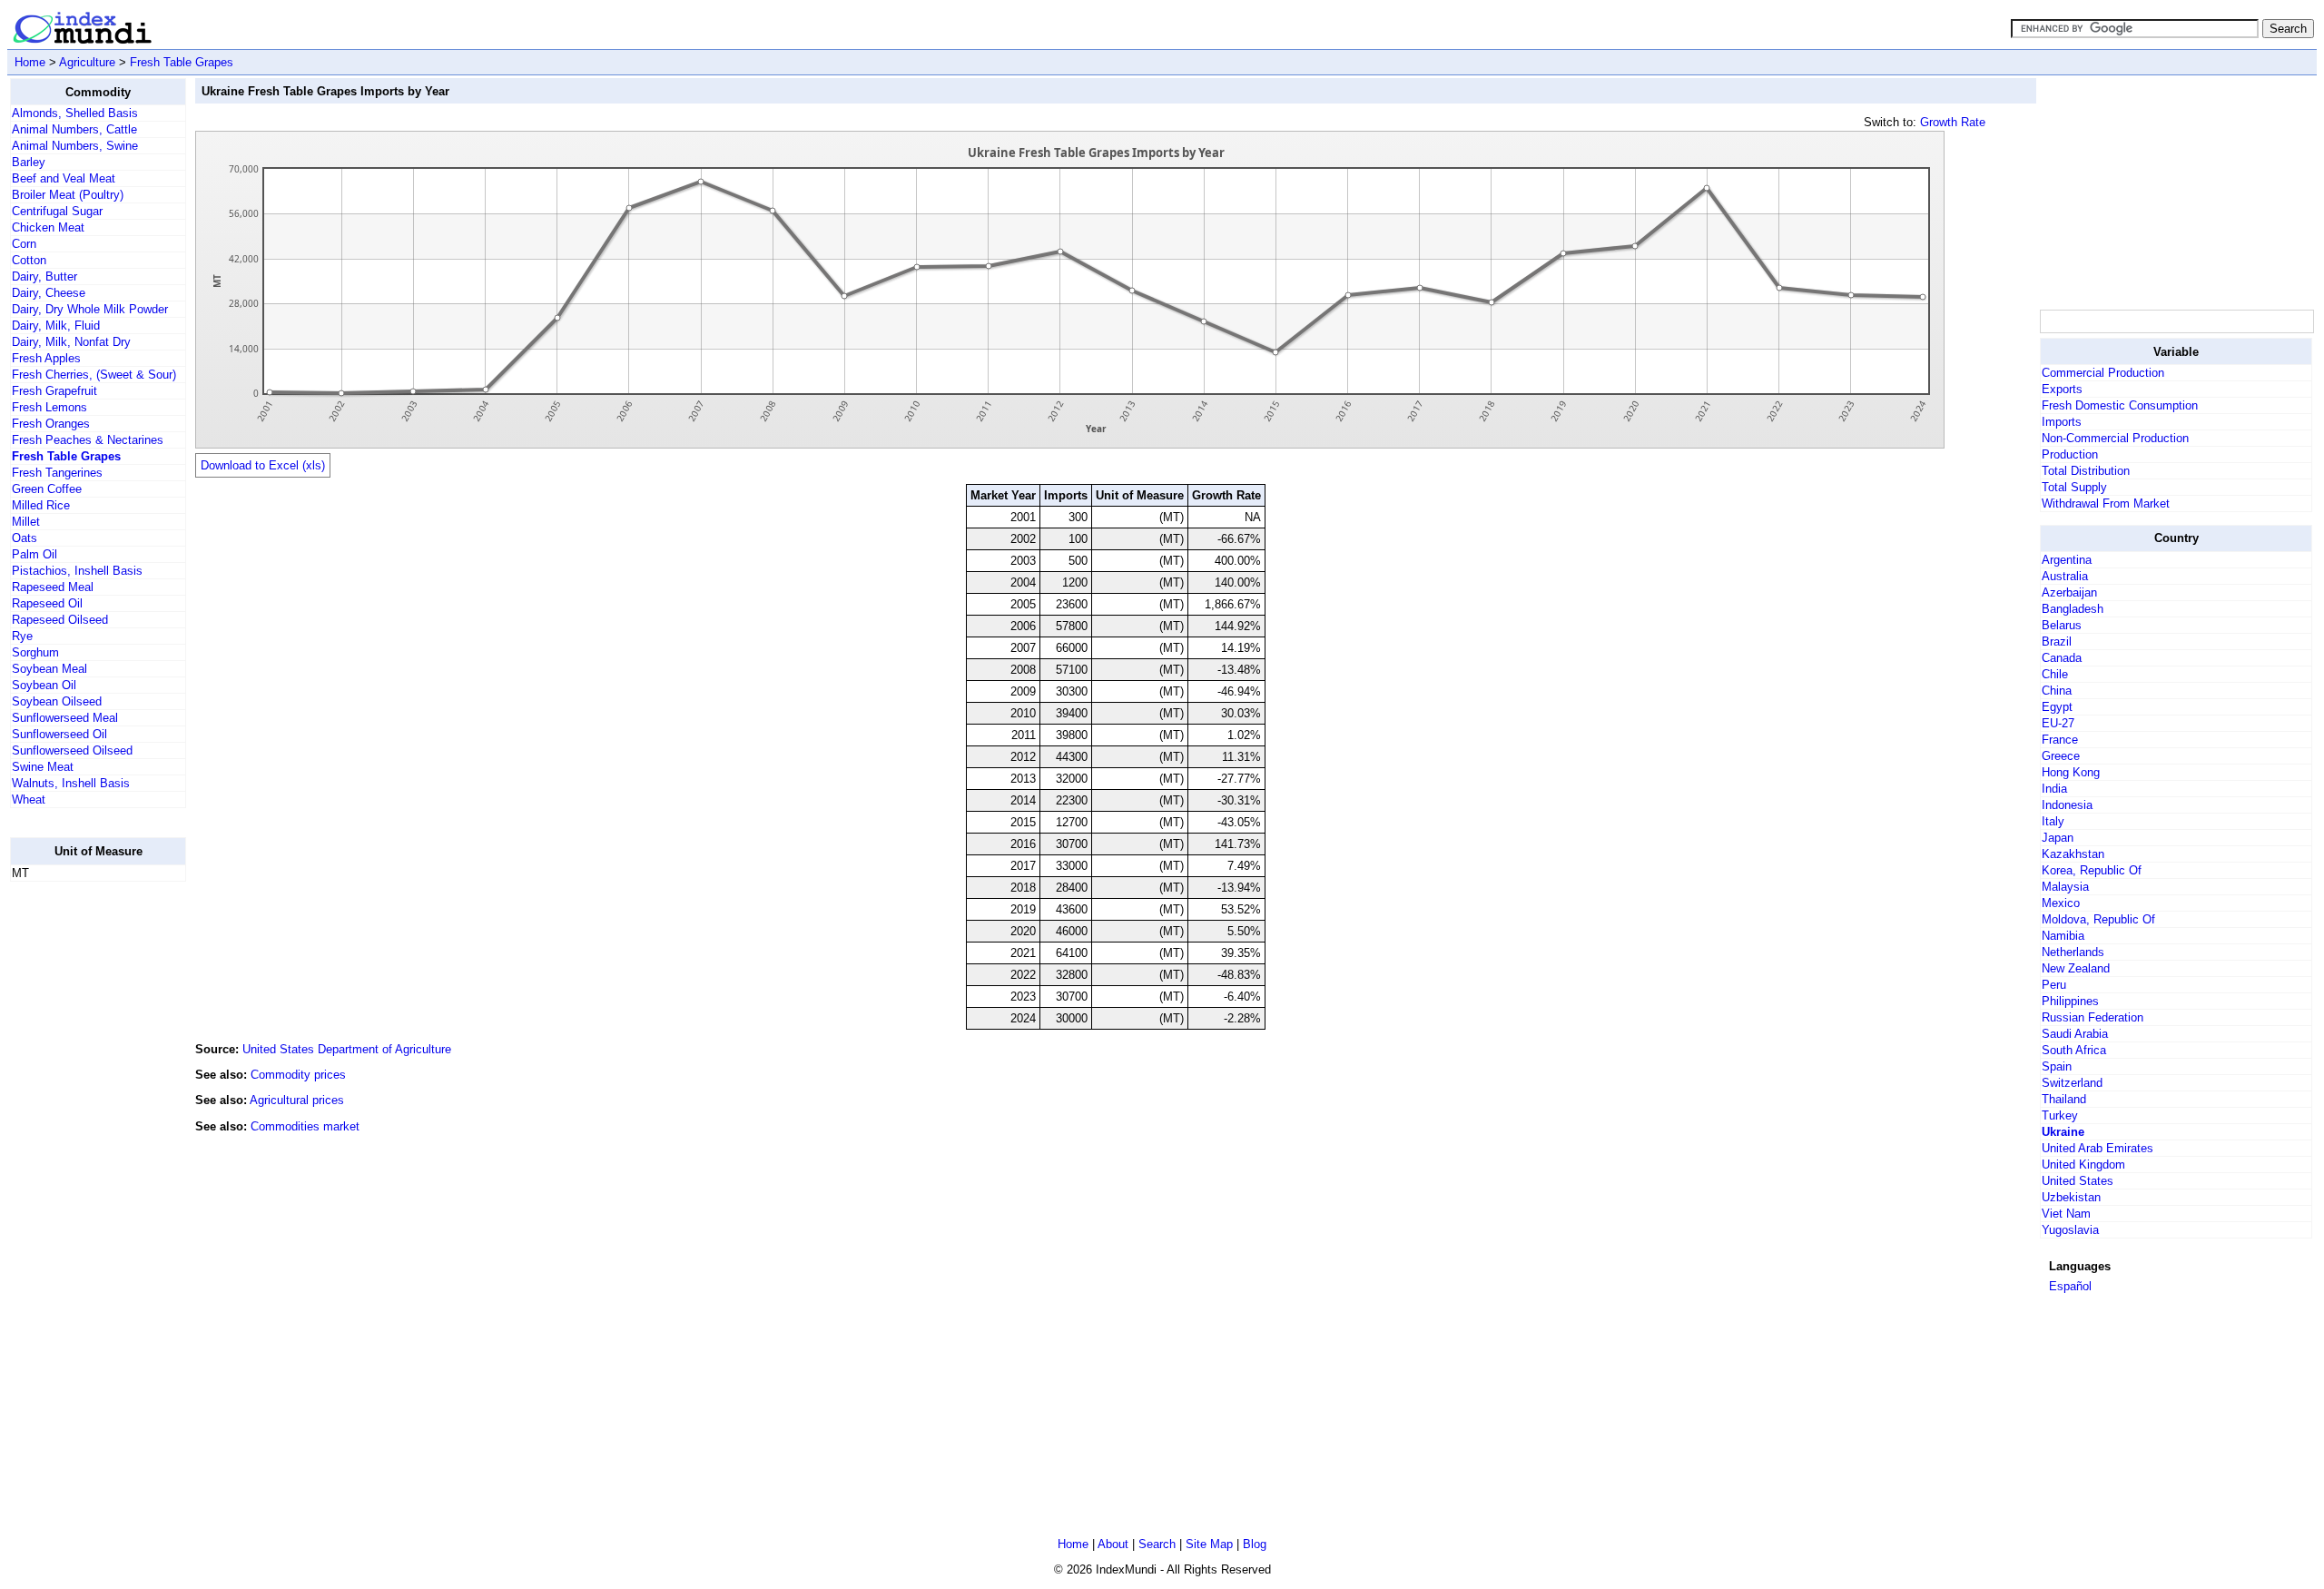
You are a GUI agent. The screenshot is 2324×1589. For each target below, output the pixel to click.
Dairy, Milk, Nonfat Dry (71, 342)
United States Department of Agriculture (347, 1049)
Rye (22, 636)
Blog (1255, 1544)
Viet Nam (2066, 1214)
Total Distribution (2086, 471)
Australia (2065, 576)
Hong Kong (2071, 772)
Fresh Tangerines (57, 473)
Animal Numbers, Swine (75, 146)
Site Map (1209, 1544)
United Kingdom (2083, 1165)
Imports (2062, 422)
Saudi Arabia (2075, 1034)
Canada (2062, 658)
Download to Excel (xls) (263, 465)
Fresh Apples (46, 358)
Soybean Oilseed (57, 701)
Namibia (2063, 936)
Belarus (2062, 625)
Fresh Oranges (51, 424)
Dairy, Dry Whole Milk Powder (90, 309)
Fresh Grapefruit (54, 391)
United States (2078, 1181)
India (2054, 789)
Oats (25, 538)
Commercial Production (2103, 373)
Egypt (2057, 707)
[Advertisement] (83, 1169)
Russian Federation (2093, 1017)
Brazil (2057, 642)
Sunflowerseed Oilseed (72, 750)
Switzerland (2072, 1083)
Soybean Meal (49, 669)
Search (1157, 1544)
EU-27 (2058, 723)
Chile (2055, 674)
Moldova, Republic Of (2098, 919)
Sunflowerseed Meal (65, 718)
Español (2070, 1286)
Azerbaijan (2069, 592)
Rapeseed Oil (47, 603)
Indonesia (2067, 805)
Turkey (2060, 1115)
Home (30, 62)
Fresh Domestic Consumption (2120, 405)
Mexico (2061, 903)
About (1113, 1544)
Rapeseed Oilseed (60, 620)
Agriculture (87, 62)
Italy (2053, 821)
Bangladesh (2073, 609)
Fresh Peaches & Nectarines (88, 440)
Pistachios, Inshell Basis (77, 571)
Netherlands (2073, 952)
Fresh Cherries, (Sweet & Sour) (94, 375)
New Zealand (2076, 968)
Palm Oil (34, 554)
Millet (26, 522)
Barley (29, 162)
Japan (2058, 838)
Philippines (2070, 1001)
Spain (2057, 1066)
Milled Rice (41, 505)
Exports (2062, 389)
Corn (24, 244)
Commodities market (305, 1126)
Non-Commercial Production (2115, 438)
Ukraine (2063, 1132)
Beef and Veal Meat (64, 178)
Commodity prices (298, 1075)
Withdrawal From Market (2106, 503)
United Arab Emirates (2098, 1148)
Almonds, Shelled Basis (75, 113)
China (2057, 691)
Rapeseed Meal (53, 587)
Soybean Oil (44, 685)
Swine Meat (43, 767)
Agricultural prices (297, 1100)
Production (2070, 454)
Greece (2061, 756)
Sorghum (35, 652)
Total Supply (2074, 487)
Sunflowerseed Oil (59, 734)
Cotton (29, 260)
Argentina (2067, 560)
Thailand (2064, 1099)
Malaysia (2065, 887)
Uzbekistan (2071, 1197)
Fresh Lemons (49, 407)
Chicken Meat (48, 227)
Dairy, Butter (44, 276)
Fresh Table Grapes (182, 62)
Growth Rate (1953, 122)
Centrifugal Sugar (57, 211)
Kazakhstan (2073, 854)
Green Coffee (47, 489)
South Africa (2074, 1050)
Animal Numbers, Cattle (74, 129)
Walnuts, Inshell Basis (71, 783)
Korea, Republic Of (2092, 870)
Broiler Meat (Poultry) (68, 195)
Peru (2054, 985)
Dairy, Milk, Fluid (56, 326)
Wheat (29, 799)
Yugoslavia (2070, 1230)
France (2060, 740)
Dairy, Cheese (49, 293)
